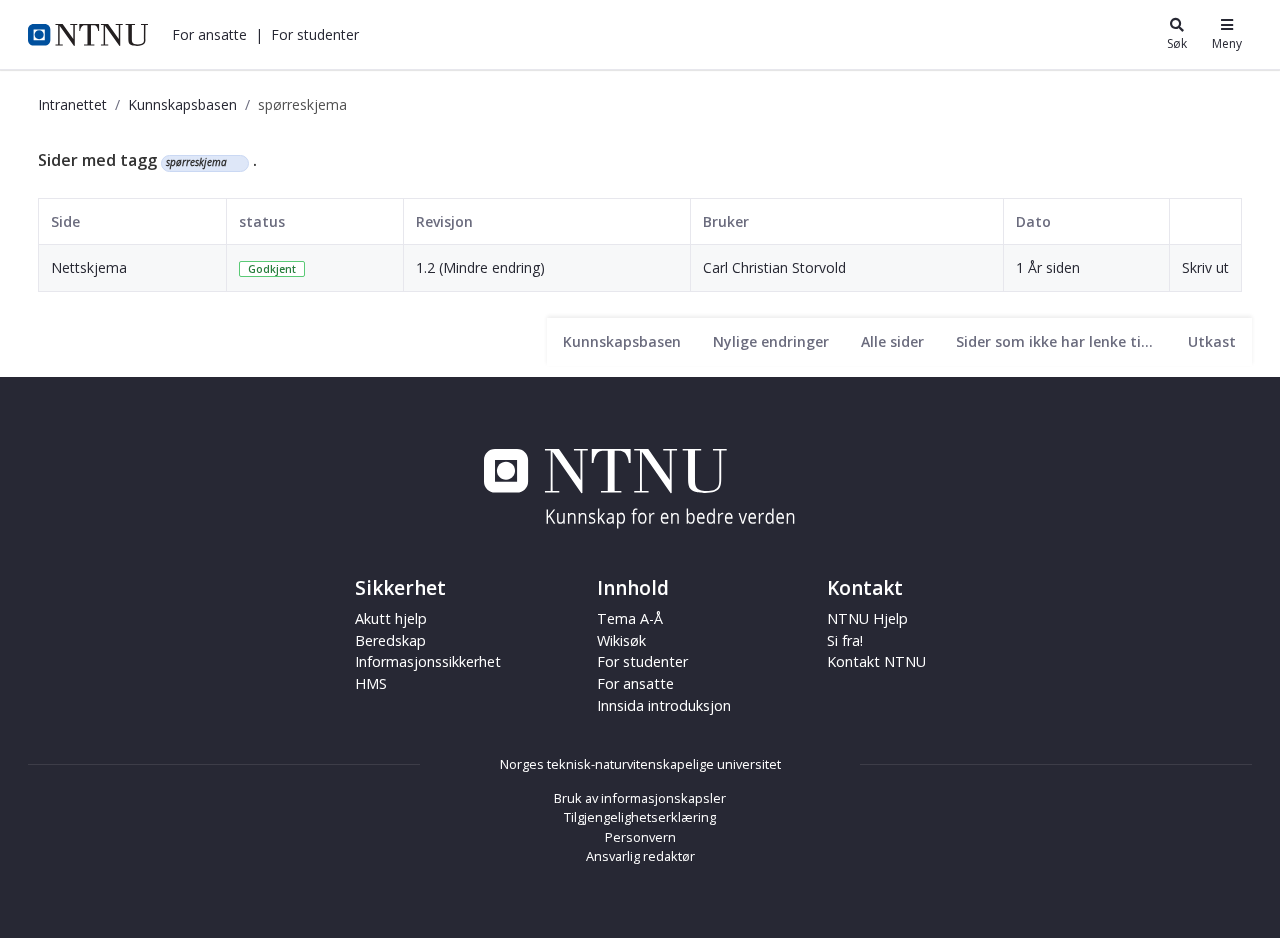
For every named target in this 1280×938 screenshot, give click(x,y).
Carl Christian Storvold (774, 267)
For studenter (642, 661)
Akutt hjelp (391, 618)
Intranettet (72, 104)
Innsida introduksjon (664, 705)
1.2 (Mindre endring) (480, 267)
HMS (371, 683)
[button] (209, 34)
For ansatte (635, 683)
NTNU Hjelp (867, 618)
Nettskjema (89, 267)
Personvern (640, 837)
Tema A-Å (630, 618)
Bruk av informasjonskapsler (640, 798)
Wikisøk (621, 640)
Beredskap (390, 640)
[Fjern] (235, 163)
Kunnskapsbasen (182, 104)
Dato (1033, 221)
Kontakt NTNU (876, 661)
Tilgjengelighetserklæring (640, 817)
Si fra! (845, 640)
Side (65, 221)
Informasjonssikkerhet (428, 661)
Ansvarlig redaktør (640, 856)
